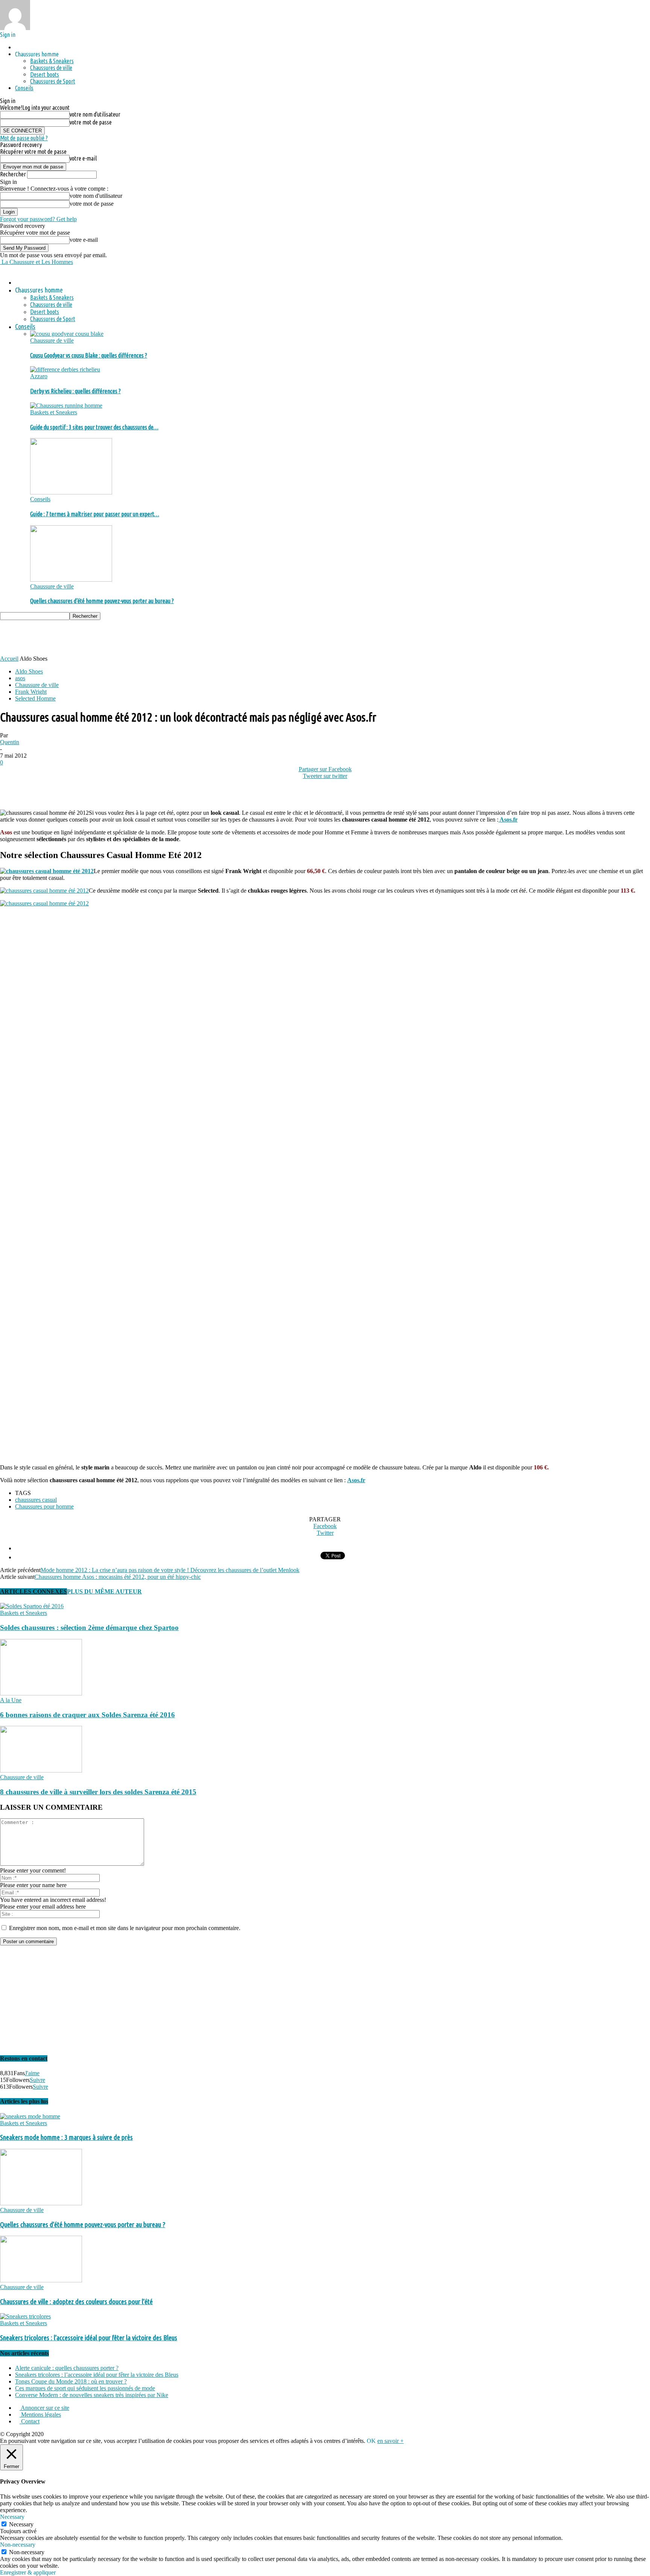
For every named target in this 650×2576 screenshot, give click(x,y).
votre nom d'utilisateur (95, 114)
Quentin (10, 742)
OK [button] (371, 2441)
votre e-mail (83, 158)
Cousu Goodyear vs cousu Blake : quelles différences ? (89, 355)
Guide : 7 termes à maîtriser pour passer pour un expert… (95, 514)
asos (20, 678)
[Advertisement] (137, 637)
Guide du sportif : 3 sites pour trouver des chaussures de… (94, 427)
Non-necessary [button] (18, 2545)
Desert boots (45, 74)
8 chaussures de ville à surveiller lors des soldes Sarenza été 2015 (98, 1792)
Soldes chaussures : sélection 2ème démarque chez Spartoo (89, 1628)
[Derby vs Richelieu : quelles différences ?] (65, 369)
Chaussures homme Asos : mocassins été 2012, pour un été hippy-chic (118, 1577)
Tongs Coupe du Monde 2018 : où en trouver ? (71, 2381)
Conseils (24, 88)
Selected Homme (35, 698)
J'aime (32, 2073)
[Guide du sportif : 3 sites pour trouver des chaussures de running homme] (66, 406)
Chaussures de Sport (53, 81)
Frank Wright (31, 692)
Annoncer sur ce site (44, 2408)
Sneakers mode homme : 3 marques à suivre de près (66, 2137)
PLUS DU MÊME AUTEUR (104, 1591)
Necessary (21, 2524)
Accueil (9, 659)
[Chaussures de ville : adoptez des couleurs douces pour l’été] (41, 2280)
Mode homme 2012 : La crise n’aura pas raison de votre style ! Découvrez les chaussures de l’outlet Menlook (170, 1570)
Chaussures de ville (51, 68)
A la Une (11, 1700)
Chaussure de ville (52, 340)
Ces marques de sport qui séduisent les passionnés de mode (85, 2388)
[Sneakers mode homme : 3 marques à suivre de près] (30, 2116)
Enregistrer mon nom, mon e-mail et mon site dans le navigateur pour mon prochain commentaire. (125, 1928)
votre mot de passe (91, 122)
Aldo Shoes (29, 671)
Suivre (37, 2080)
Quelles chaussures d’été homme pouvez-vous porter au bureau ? (102, 601)
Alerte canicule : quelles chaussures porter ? (67, 2368)
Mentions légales (40, 2415)
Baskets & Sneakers (52, 61)
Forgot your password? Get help (38, 219)
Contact (30, 2421)
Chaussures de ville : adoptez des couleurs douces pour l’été (76, 2302)
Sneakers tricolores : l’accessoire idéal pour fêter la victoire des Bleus (89, 2338)
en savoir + (390, 2441)
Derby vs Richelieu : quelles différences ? (75, 391)
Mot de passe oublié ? (24, 138)
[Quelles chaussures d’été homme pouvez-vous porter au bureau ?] (71, 580)
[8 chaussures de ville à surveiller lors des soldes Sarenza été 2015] (41, 1770)
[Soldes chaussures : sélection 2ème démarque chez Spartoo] (32, 1606)
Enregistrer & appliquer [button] (28, 2572)
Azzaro (39, 376)
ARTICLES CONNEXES (33, 1591)
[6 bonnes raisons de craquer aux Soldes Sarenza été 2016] (41, 1693)
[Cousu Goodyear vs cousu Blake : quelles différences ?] (67, 334)
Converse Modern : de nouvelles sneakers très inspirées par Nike (92, 2395)
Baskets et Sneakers (54, 412)
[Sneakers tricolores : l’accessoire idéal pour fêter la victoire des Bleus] (25, 2316)
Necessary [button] (12, 2517)
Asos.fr (508, 819)
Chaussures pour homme (44, 1506)
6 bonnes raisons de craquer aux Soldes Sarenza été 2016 (87, 1715)
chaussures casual (36, 1500)
